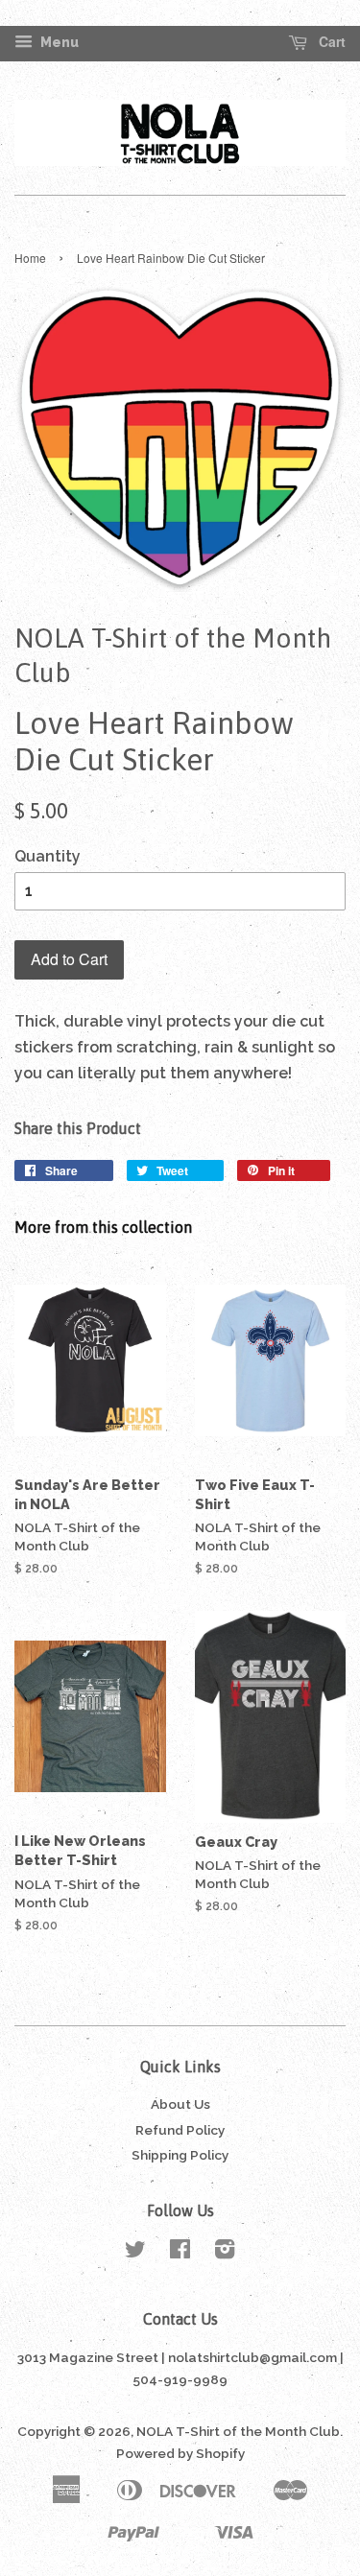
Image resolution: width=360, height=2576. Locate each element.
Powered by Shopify (180, 2453)
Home (30, 258)
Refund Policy (180, 2130)
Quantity (48, 856)
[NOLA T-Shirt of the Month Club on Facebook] (180, 2253)
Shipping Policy (180, 2155)
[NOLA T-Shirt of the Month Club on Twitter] (135, 2253)
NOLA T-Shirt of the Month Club (238, 2431)
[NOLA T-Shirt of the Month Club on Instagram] (225, 2253)
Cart (330, 42)
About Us (180, 2104)
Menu (58, 42)
